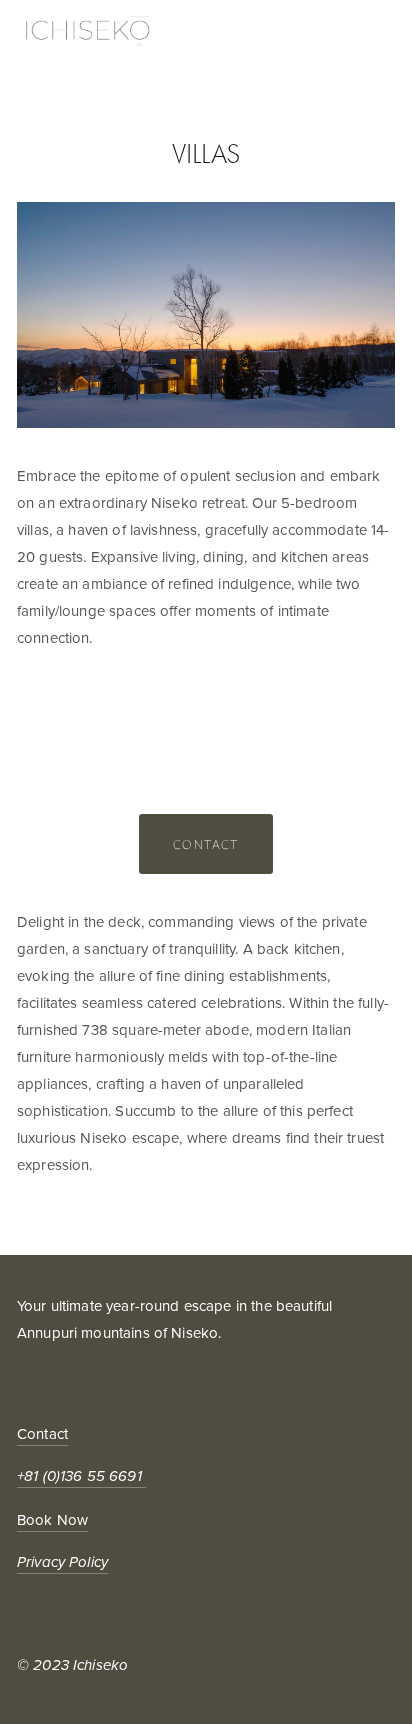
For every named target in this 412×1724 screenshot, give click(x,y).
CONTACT (206, 844)
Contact (42, 1433)
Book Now (52, 1519)
